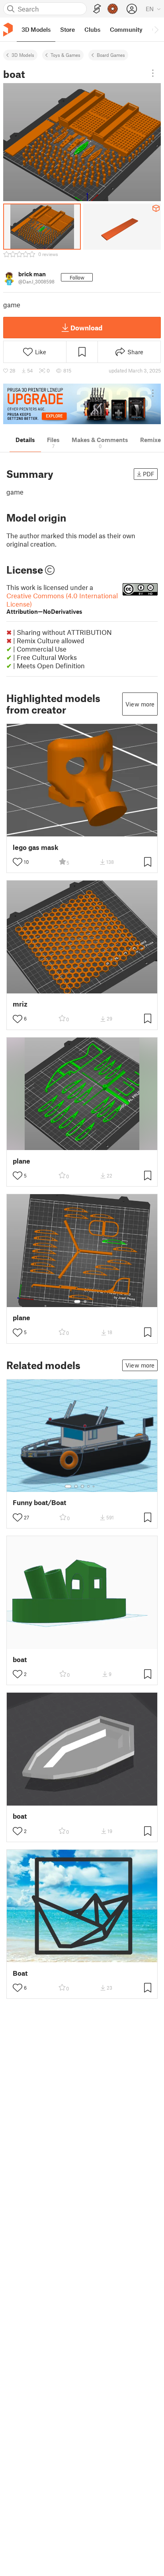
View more (140, 704)
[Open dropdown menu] (153, 73)
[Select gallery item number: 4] (89, 1486)
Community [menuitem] (126, 29)
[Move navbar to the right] (156, 29)
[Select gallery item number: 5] (94, 1486)
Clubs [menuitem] (92, 29)
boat (20, 1659)
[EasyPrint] (97, 9)
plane (21, 1161)
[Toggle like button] (18, 862)
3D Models (23, 55)
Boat (20, 1973)
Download (86, 328)
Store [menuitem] (67, 29)
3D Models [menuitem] (36, 29)
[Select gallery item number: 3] (82, 1486)
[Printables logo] (8, 30)
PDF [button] (149, 474)
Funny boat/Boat (39, 1502)
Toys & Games (65, 55)
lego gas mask (36, 847)
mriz (20, 1004)
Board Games (111, 55)
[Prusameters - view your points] (113, 9)
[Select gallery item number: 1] (77, 1302)
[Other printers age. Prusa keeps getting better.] (82, 404)
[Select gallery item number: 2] (85, 1302)
